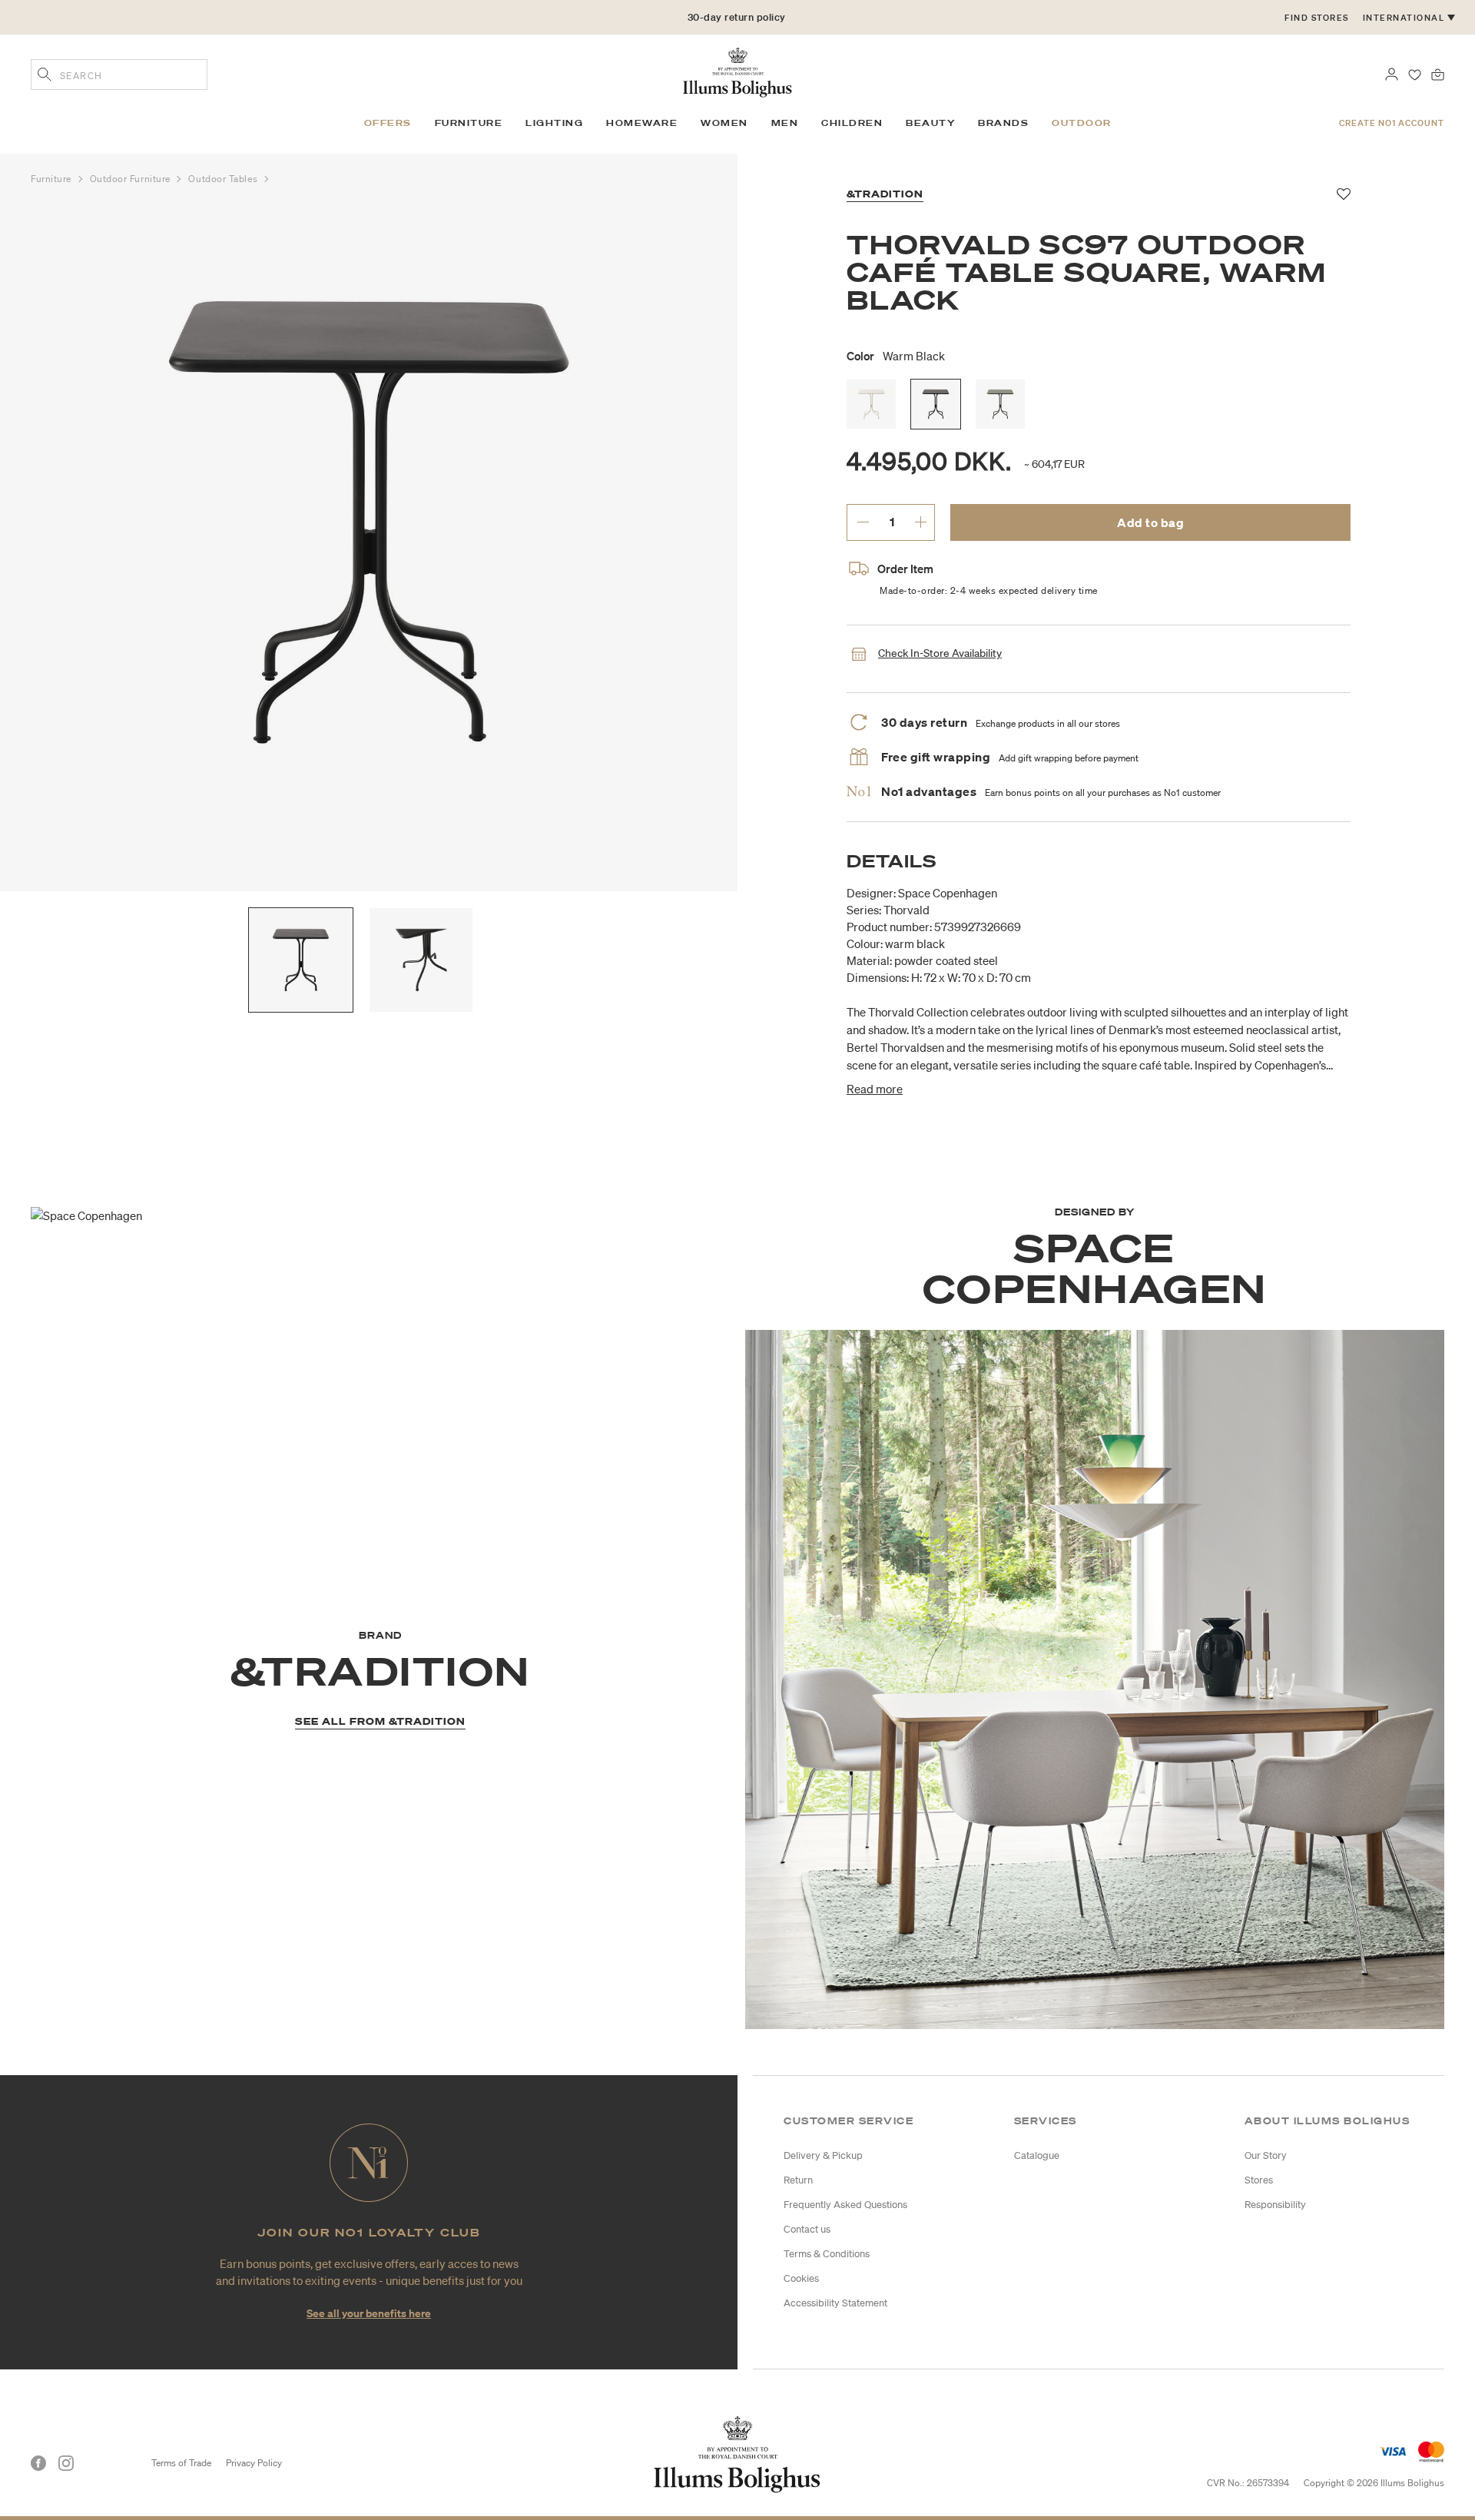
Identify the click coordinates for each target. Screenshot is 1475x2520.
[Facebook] (38, 2463)
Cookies (801, 2278)
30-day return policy (737, 17)
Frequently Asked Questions (845, 2205)
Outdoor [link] (1082, 123)
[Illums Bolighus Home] (737, 71)
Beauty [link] (930, 123)
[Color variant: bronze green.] (1000, 404)
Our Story (1266, 2155)
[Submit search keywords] (45, 76)
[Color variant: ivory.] (871, 404)
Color (896, 356)
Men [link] (785, 123)
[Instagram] (66, 2463)
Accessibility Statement (835, 2303)
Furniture (53, 179)
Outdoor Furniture (132, 179)
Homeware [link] (642, 123)
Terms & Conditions (827, 2254)
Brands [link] (1003, 123)
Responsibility (1275, 2205)
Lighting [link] (554, 123)
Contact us (807, 2229)
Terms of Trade (181, 2463)
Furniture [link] (469, 123)
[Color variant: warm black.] (936, 404)
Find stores (1317, 18)
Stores (1259, 2180)
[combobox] (119, 75)
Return (798, 2180)
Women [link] (724, 123)
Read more (875, 1089)
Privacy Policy (254, 2463)
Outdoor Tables (224, 179)
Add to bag (1150, 522)
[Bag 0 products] (1438, 73)
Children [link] (852, 123)
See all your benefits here (369, 2313)
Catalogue (1037, 2155)
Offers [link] (388, 123)
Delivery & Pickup (823, 2155)
